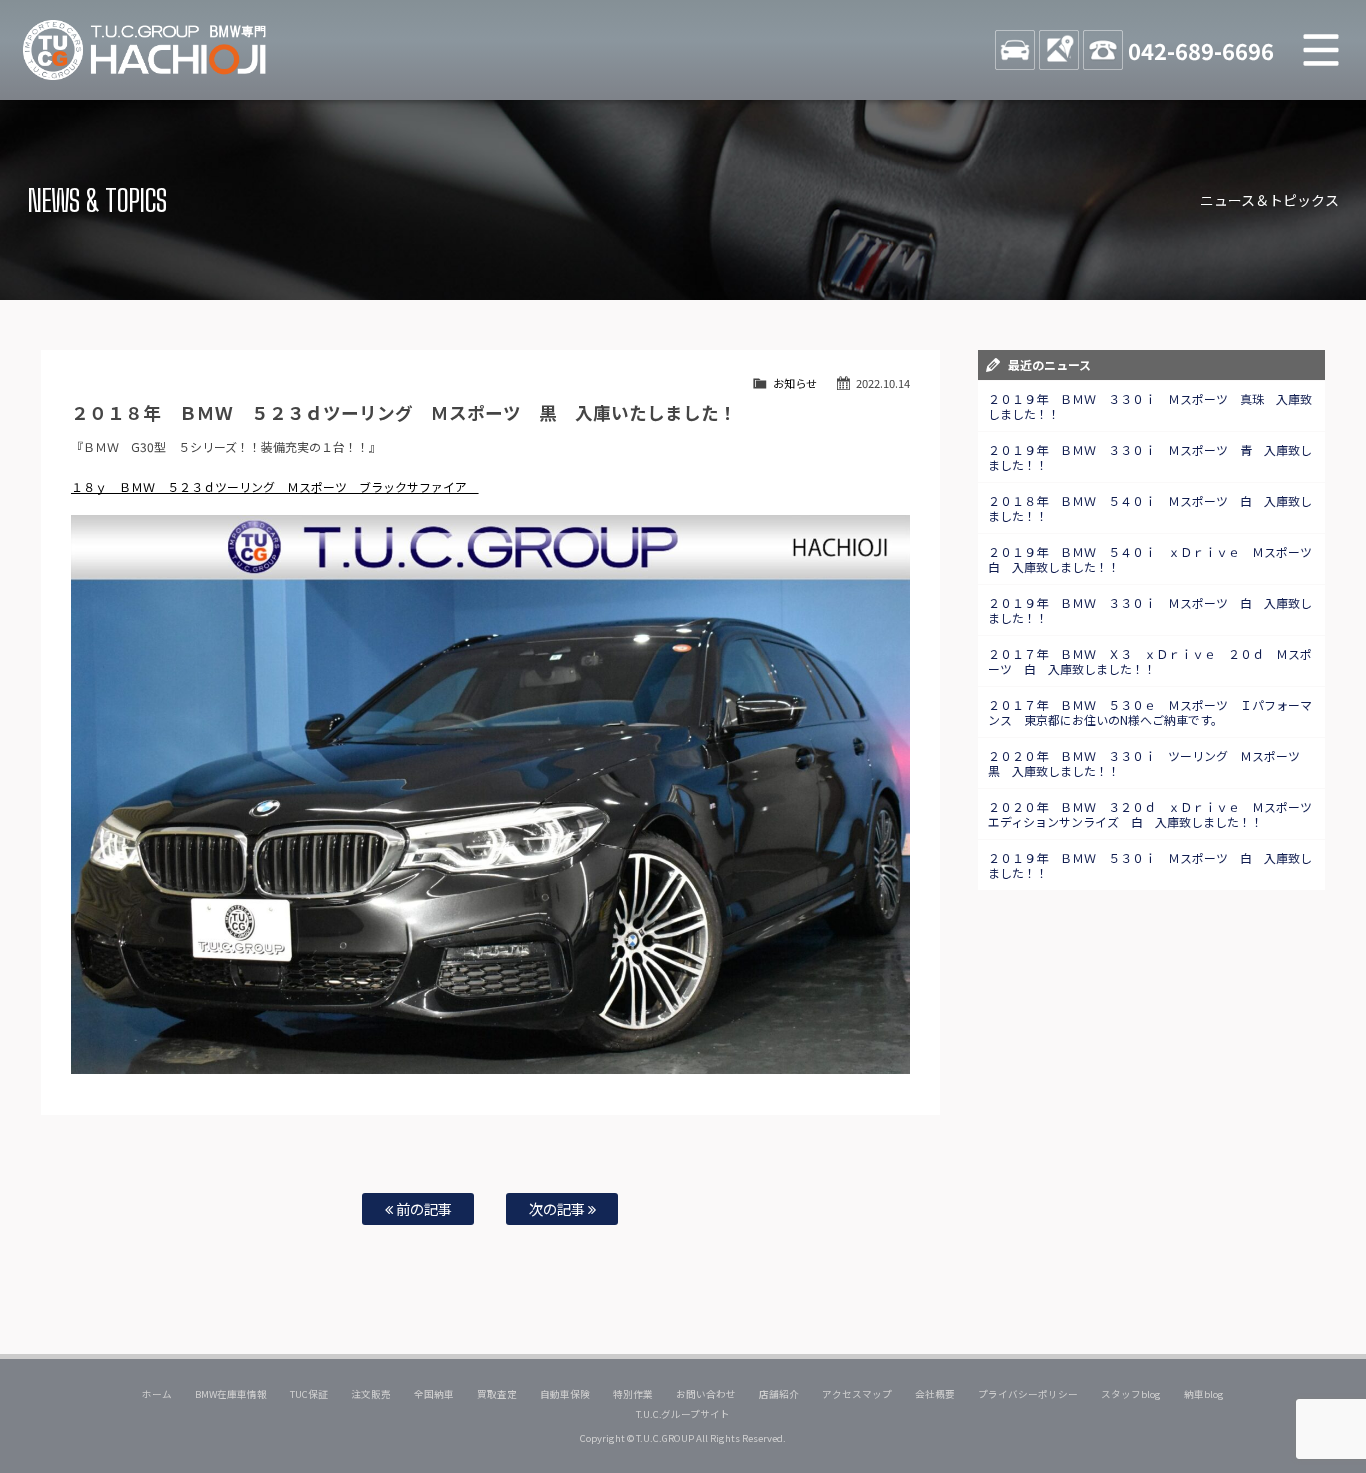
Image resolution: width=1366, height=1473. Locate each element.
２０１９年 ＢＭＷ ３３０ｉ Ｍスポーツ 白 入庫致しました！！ (1150, 610)
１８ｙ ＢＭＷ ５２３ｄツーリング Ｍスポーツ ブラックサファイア (275, 486)
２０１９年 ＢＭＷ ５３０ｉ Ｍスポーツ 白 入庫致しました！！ (1150, 865)
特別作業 (633, 1394)
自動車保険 (565, 1394)
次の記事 (558, 1208)
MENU (1321, 50)
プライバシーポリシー (1028, 1394)
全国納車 (434, 1394)
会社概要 (935, 1394)
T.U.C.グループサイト (683, 1414)
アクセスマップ (857, 1394)
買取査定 (497, 1394)
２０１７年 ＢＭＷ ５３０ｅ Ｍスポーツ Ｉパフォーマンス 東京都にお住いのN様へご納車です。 (1150, 712)
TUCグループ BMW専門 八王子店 (145, 50)
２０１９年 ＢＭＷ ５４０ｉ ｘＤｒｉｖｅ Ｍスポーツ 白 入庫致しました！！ (1156, 559)
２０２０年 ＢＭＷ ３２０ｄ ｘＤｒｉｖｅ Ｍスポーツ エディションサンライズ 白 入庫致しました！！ (1156, 814)
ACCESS (1059, 50)
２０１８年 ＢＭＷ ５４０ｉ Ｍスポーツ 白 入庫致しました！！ (1150, 508)
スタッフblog (1131, 1394)
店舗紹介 (779, 1394)
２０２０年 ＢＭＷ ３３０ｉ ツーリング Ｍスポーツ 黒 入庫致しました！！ (1150, 763)
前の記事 (422, 1208)
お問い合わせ (706, 1394)
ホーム (157, 1394)
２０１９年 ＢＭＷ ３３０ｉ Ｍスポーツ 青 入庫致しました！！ (1150, 457)
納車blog (1204, 1394)
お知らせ (795, 383)
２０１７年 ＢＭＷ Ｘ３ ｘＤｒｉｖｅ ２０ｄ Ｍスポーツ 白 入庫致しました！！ (1150, 661)
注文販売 (371, 1394)
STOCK (1015, 50)
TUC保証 (309, 1394)
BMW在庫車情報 (231, 1394)
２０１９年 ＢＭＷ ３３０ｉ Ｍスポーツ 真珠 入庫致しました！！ (1150, 406)
